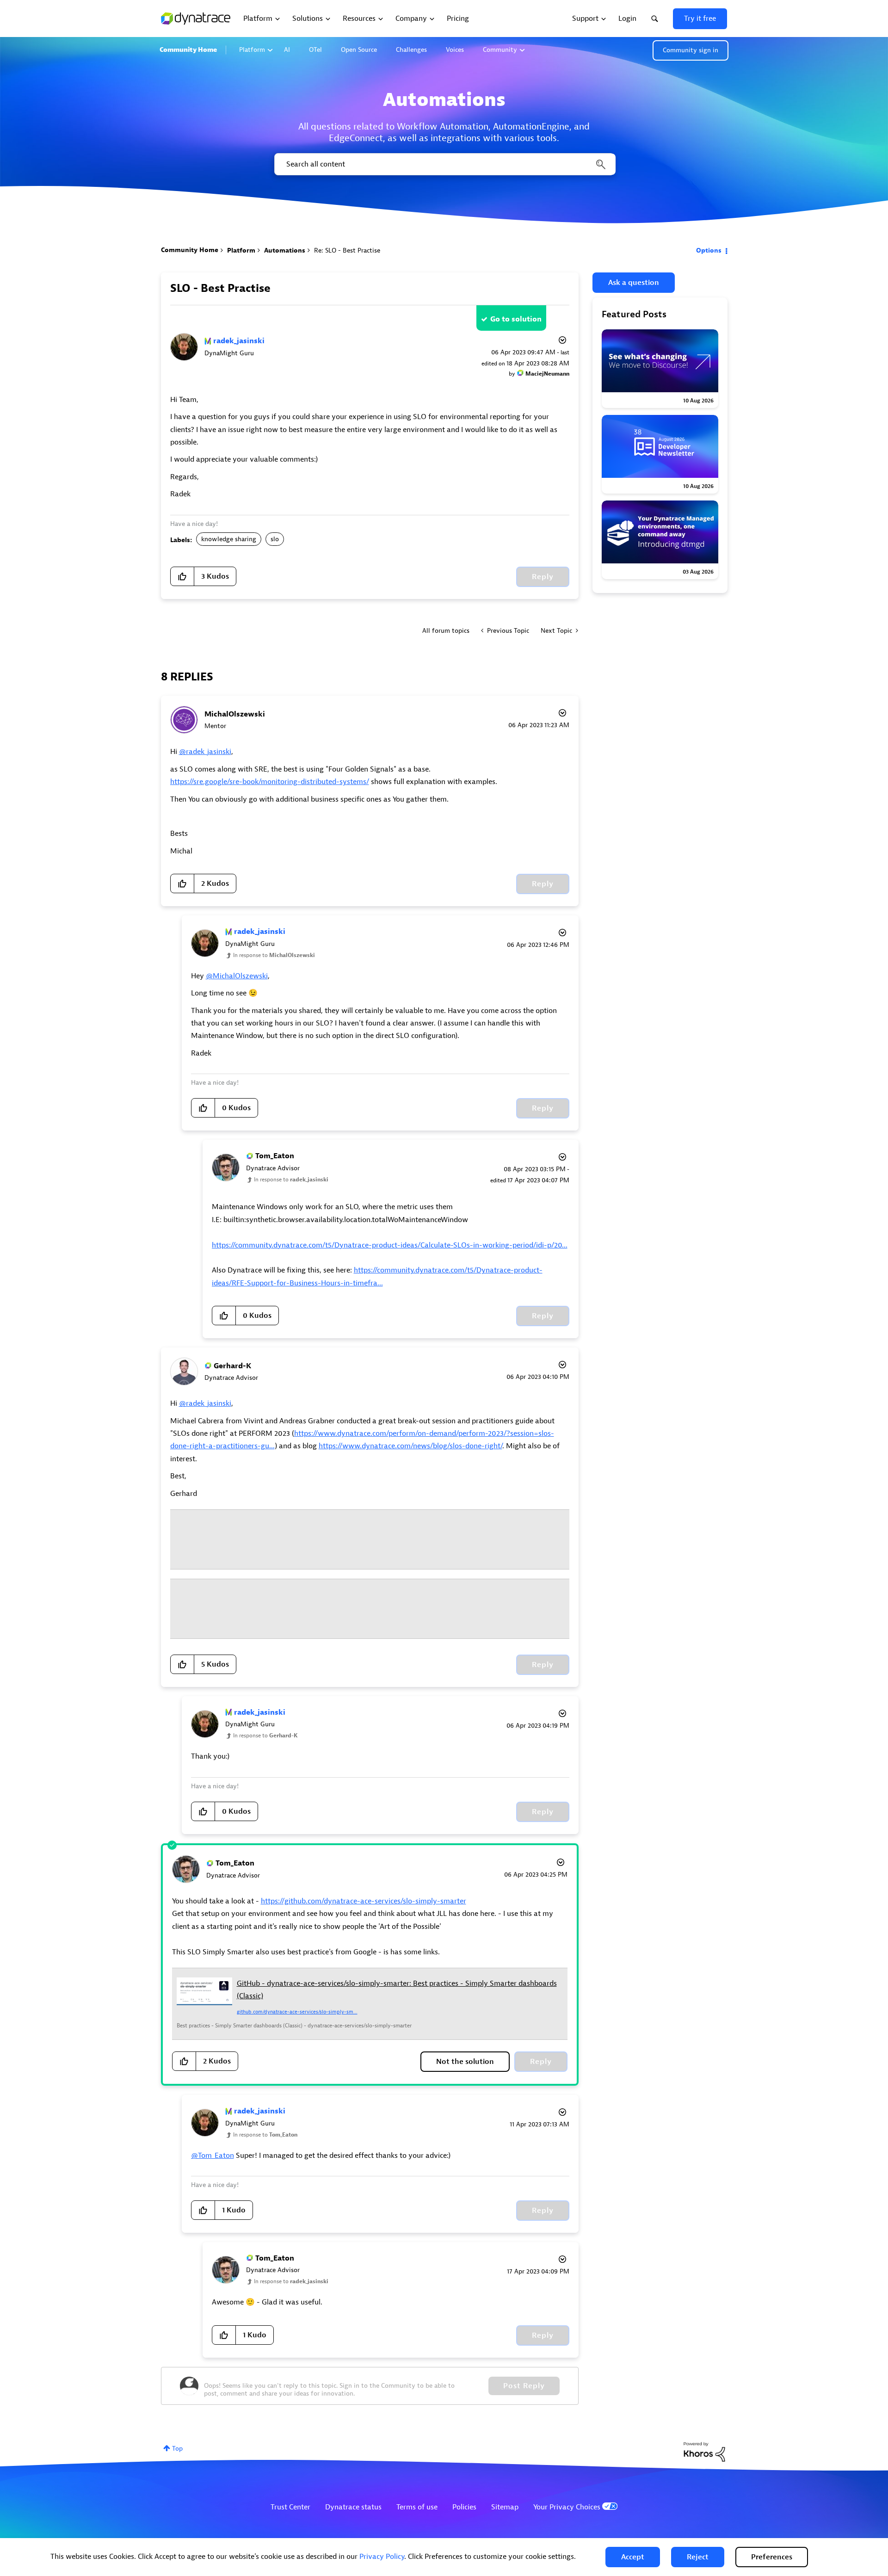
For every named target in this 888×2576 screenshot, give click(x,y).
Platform (252, 50)
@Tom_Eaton (213, 2156)
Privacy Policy (382, 2557)
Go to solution (516, 319)
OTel (315, 50)
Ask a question (634, 283)
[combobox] (444, 164)
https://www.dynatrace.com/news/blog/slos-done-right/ (410, 1446)
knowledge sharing (229, 539)
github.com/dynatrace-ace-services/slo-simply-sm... (297, 2012)
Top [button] (177, 2449)
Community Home (188, 50)
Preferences (772, 2557)
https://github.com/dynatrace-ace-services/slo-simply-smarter (364, 1901)
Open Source (359, 50)
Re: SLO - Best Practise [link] (347, 250)
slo (275, 539)
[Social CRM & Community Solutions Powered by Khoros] (704, 2451)
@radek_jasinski (205, 752)
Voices (455, 50)
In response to (274, 955)
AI (287, 50)
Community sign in (691, 50)
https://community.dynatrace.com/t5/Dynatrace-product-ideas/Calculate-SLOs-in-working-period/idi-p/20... (390, 1245)
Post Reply (524, 2386)
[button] (633, 2557)
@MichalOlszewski (237, 976)
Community (500, 50)
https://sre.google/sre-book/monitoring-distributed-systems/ (270, 782)
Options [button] (709, 250)
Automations (285, 250)
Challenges (411, 50)
